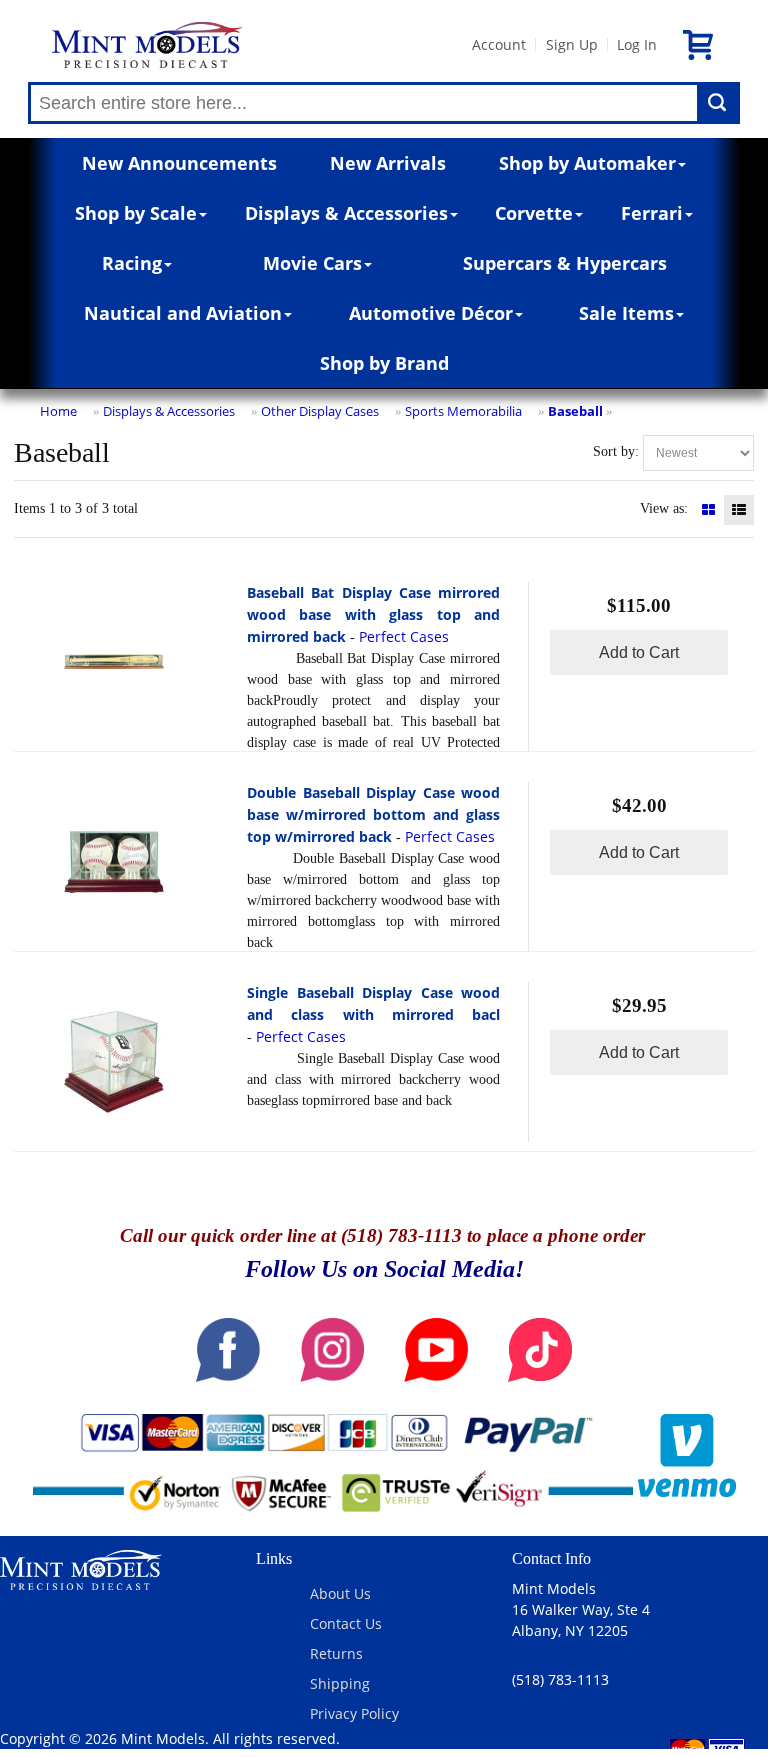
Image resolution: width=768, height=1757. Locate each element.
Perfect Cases (404, 636)
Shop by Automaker (587, 163)
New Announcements (179, 163)
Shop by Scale (136, 213)
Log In (637, 44)
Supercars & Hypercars (565, 263)
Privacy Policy (354, 1713)
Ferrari (652, 213)
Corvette (534, 213)
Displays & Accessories (346, 213)
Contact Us (346, 1623)
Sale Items (626, 313)
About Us (340, 1593)
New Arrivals (388, 163)
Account (499, 44)
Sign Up (572, 44)
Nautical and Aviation (183, 313)
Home (58, 411)
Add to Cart (639, 652)
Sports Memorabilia (463, 411)
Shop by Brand (384, 363)
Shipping (340, 1683)
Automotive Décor (431, 313)
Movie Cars (312, 263)
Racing (132, 263)
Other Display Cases (320, 411)
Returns (336, 1653)
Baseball (575, 411)
